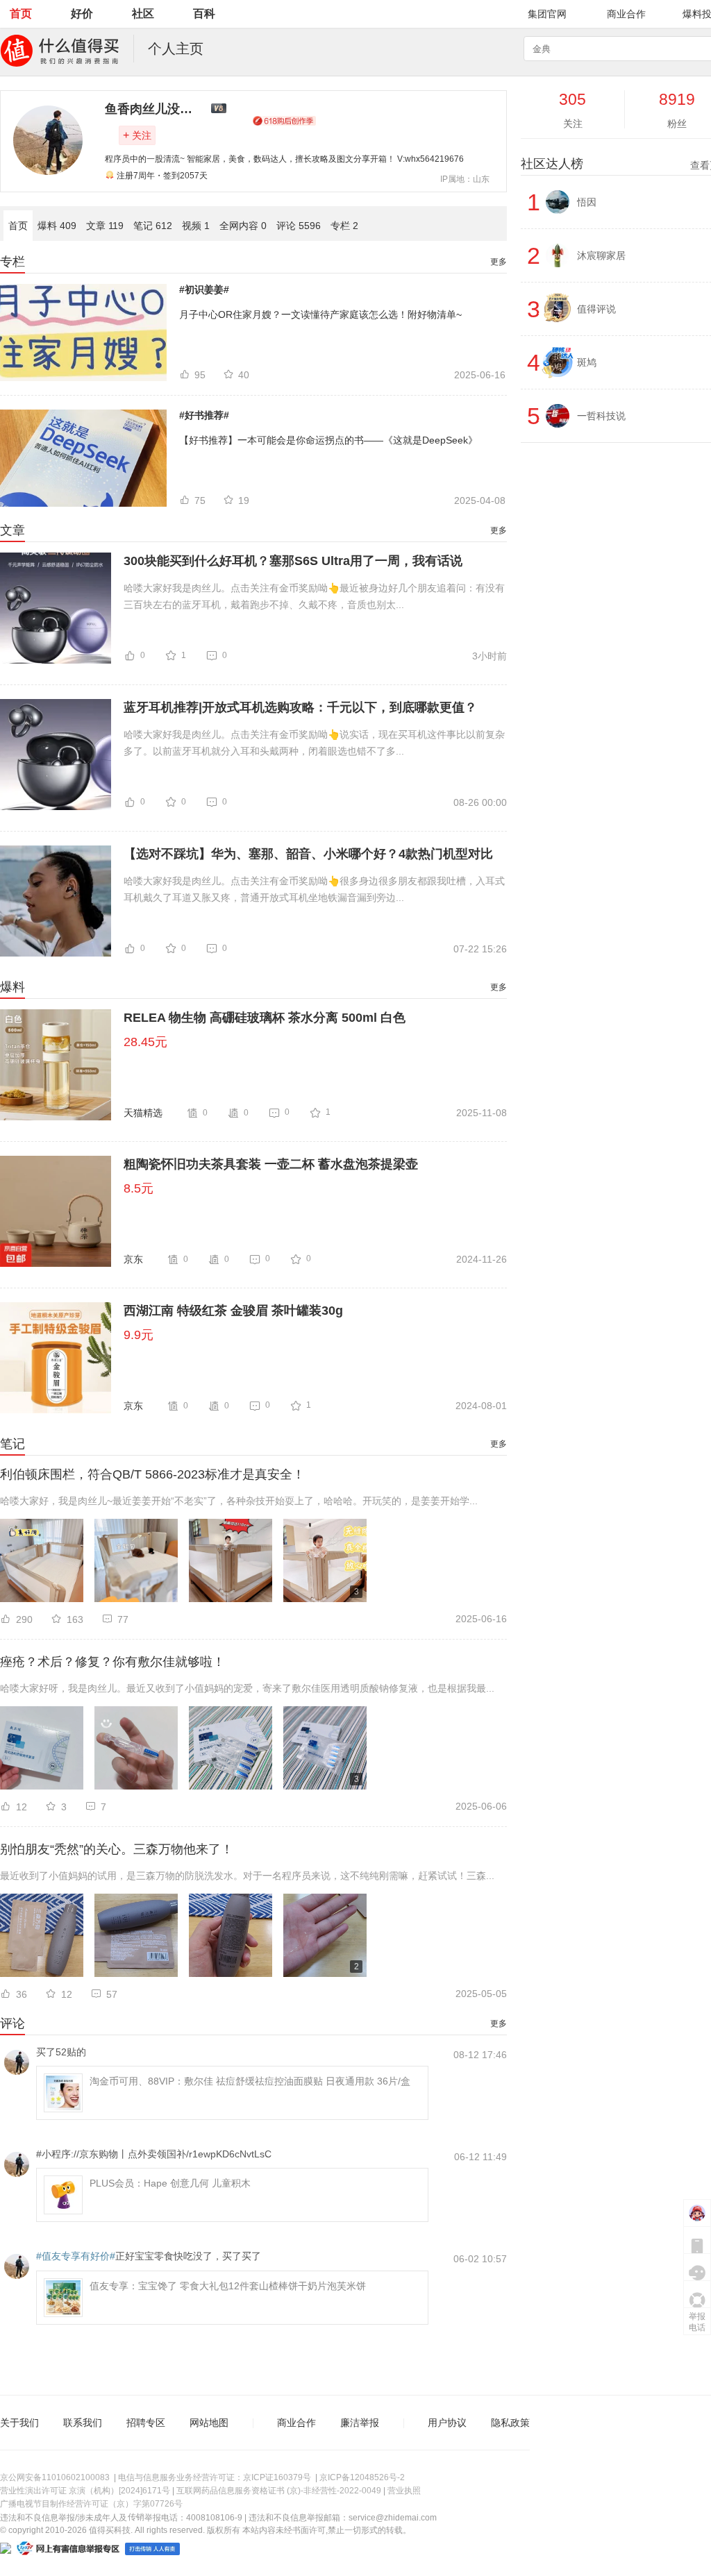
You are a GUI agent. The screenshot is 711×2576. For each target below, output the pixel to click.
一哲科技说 (601, 416)
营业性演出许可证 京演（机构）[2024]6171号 (85, 2491)
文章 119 (105, 226)
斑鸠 (587, 362)
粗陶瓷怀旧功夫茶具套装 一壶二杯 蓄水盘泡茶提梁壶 (271, 1164)
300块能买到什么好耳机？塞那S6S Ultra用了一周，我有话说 (293, 561)
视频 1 (196, 226)
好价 (82, 14)
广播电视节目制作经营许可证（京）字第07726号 (91, 2504)
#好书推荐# (204, 415)
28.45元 (145, 1042)
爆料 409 (57, 226)
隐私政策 (510, 2423)
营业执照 (404, 2491)
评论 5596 (299, 226)
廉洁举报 (360, 2423)
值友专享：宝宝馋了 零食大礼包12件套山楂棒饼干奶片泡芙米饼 (228, 2286)
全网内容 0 (243, 226)
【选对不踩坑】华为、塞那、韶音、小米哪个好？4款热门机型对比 (308, 854)
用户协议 (447, 2423)
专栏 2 (344, 226)
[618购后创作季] (284, 121)
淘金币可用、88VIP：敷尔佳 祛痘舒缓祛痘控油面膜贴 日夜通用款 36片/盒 (250, 2081)
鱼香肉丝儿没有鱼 (155, 109)
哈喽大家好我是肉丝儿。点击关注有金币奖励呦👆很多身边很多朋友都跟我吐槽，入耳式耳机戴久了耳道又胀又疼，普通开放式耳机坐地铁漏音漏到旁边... (314, 889)
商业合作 (626, 14)
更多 (499, 262)
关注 (137, 135)
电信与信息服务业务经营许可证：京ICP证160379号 (215, 2477)
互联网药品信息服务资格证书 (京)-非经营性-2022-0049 (279, 2491)
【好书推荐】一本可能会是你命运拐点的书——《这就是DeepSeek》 (328, 440)
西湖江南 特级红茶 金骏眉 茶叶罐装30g (233, 1311)
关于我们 (19, 2423)
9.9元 (139, 1335)
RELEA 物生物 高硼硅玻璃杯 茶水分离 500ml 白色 (265, 1018)
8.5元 (139, 1188)
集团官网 (547, 14)
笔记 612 (153, 226)
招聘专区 (146, 2423)
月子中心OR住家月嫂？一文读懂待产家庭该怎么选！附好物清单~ (320, 314)
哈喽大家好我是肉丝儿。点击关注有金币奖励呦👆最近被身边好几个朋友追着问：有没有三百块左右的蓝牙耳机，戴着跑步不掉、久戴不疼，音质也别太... (314, 596)
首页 (21, 14)
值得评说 (596, 309)
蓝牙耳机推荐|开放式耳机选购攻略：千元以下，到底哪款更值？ (300, 707)
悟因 (587, 202)
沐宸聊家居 (601, 255)
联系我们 (83, 2423)
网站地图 (209, 2423)
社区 (143, 14)
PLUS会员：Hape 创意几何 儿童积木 (170, 2183)
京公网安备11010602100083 (55, 2477)
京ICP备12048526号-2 (362, 2477)
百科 (204, 14)
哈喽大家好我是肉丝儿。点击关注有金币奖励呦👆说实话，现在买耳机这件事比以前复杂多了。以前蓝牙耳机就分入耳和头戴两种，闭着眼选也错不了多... (314, 743)
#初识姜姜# (204, 289)
